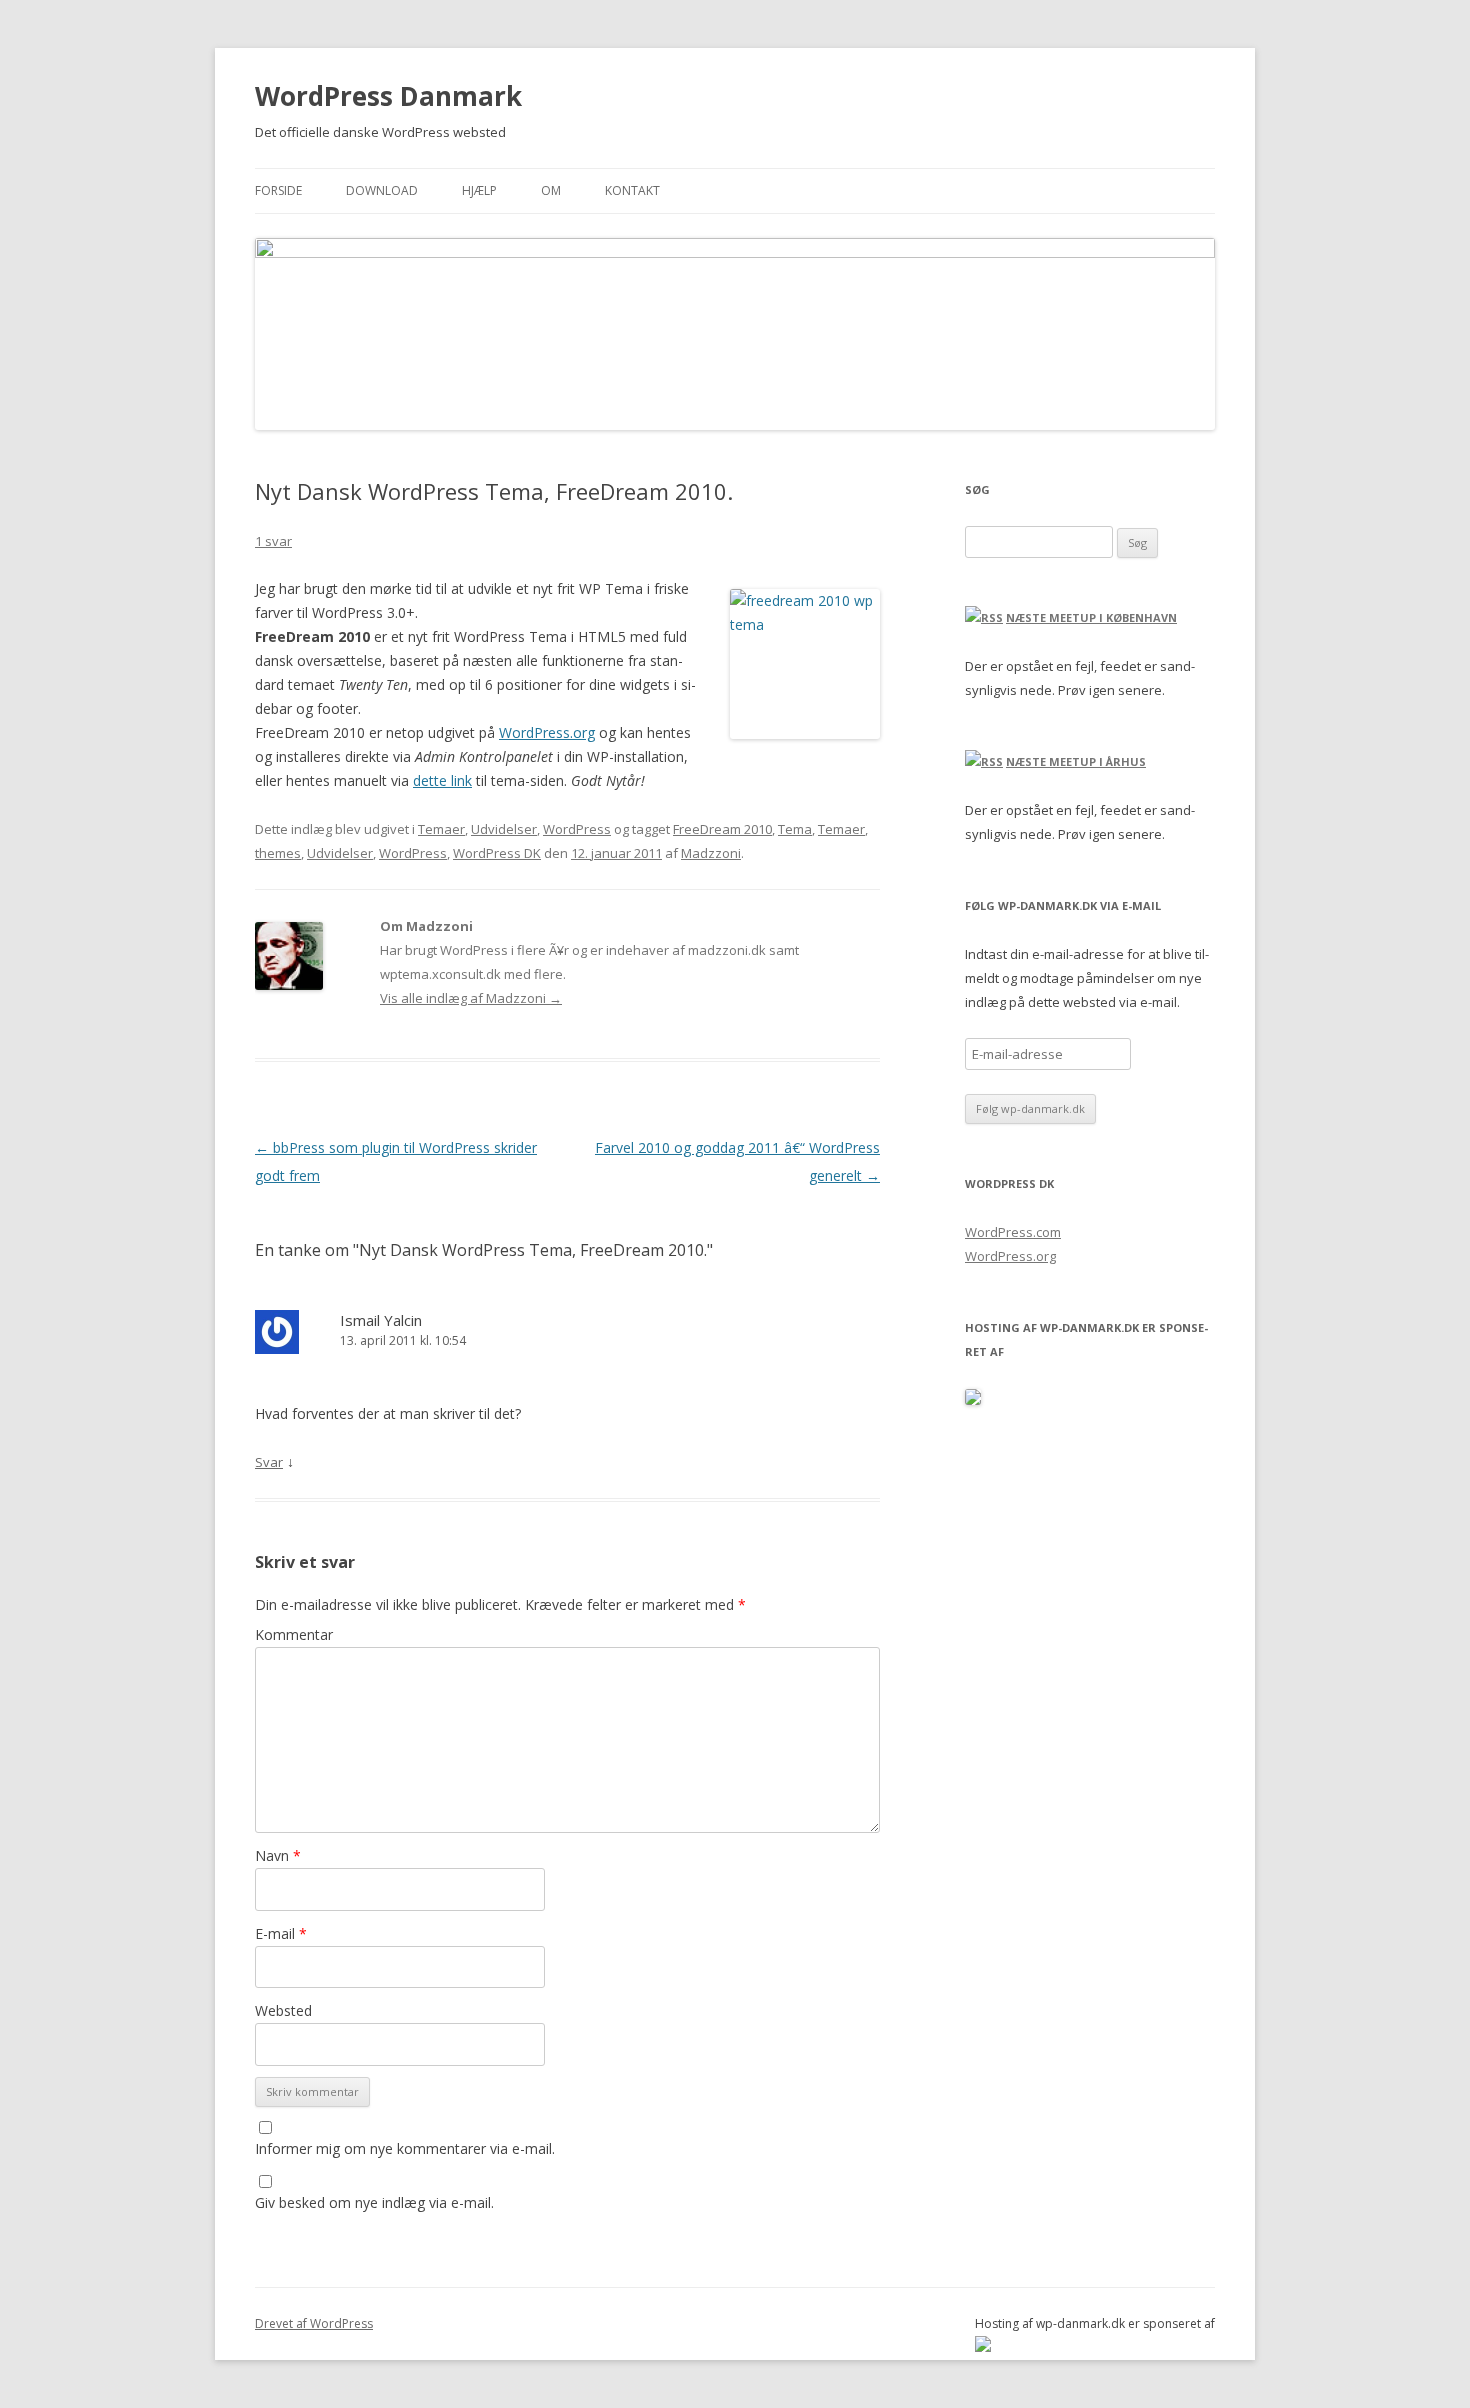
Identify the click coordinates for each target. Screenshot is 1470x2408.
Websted (283, 2010)
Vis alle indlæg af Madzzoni (471, 998)
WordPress (577, 829)
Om (551, 190)
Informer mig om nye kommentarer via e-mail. (405, 2148)
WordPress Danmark (388, 96)
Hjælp (479, 190)
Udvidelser (504, 829)
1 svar (273, 541)
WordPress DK (497, 853)
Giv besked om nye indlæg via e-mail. (374, 2202)
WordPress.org (547, 732)
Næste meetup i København (1091, 617)
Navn (278, 1855)
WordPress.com (1013, 1232)
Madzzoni (711, 853)
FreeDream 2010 (722, 829)
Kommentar (294, 1634)
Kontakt (632, 190)
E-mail (281, 1933)
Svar (269, 1462)
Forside (278, 190)
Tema (795, 829)
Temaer (441, 829)
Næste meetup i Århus (1076, 761)
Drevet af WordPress (314, 2323)
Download (382, 190)
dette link (442, 780)
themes (278, 853)
